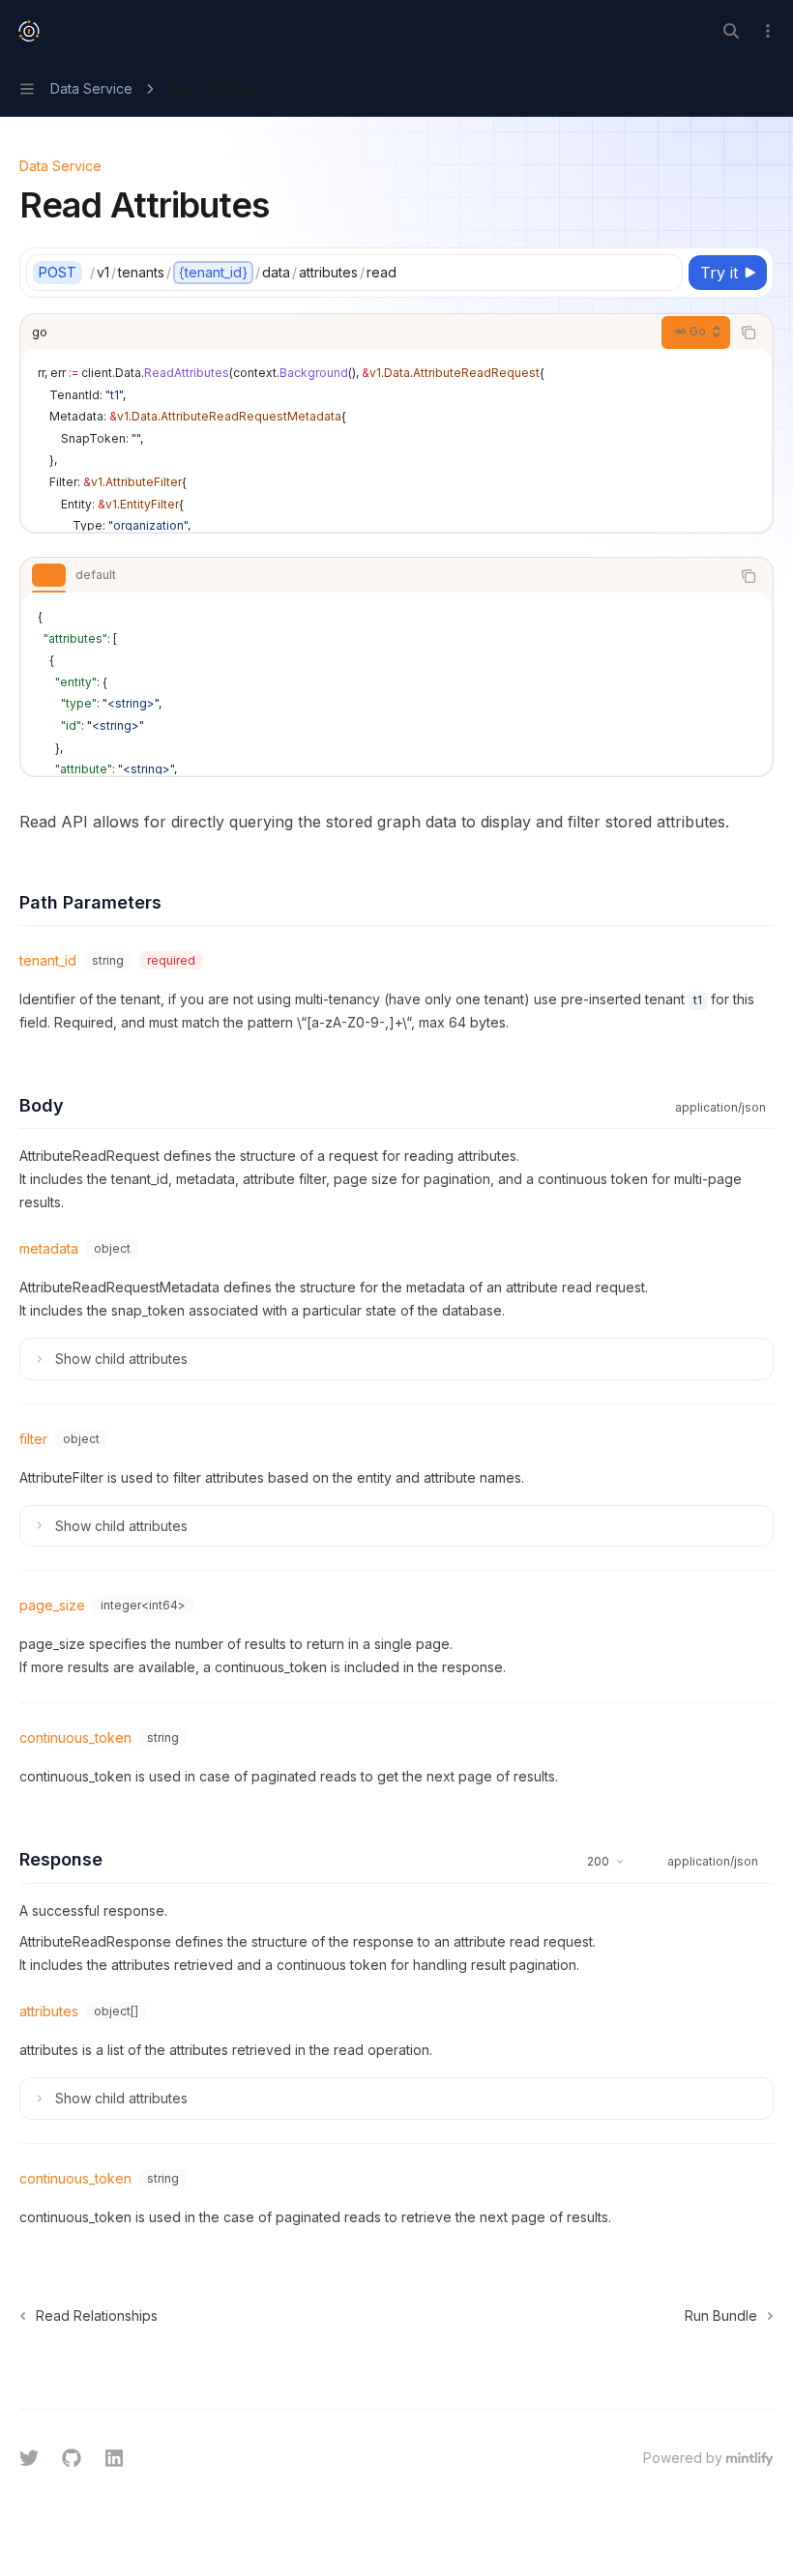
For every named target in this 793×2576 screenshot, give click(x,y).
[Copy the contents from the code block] (749, 333)
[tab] (49, 575)
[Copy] (664, 273)
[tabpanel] (396, 683)
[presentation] (396, 440)
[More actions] (768, 31)
